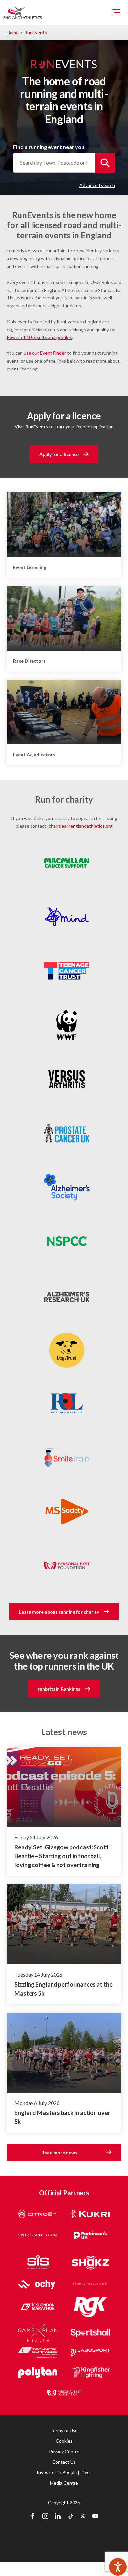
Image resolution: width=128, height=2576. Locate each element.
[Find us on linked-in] (58, 2517)
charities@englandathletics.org (81, 826)
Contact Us (64, 2462)
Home (13, 33)
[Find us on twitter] (83, 2517)
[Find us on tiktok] (70, 2517)
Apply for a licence (59, 454)
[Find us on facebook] (33, 2517)
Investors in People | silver (64, 2472)
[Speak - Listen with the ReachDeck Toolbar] (118, 2567)
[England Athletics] (23, 12)
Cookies (64, 2441)
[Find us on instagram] (45, 2517)
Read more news (59, 2153)
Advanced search (97, 185)
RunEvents (36, 33)
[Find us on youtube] (95, 2517)
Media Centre (64, 2483)
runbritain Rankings (59, 1689)
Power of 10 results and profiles (39, 337)
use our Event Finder (45, 353)
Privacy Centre (64, 2451)
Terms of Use (64, 2430)
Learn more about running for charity (59, 1612)
